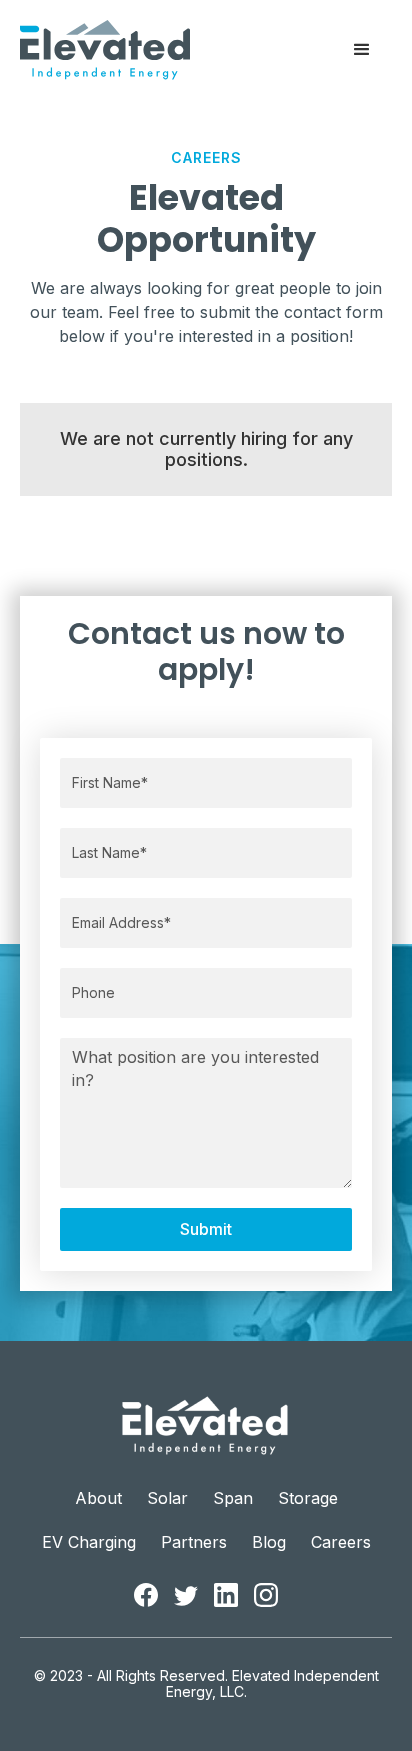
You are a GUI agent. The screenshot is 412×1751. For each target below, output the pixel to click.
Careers (341, 1542)
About (98, 1498)
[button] (362, 50)
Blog (269, 1542)
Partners (194, 1542)
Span (233, 1498)
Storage (308, 1498)
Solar (167, 1498)
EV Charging (89, 1542)
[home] (105, 50)
